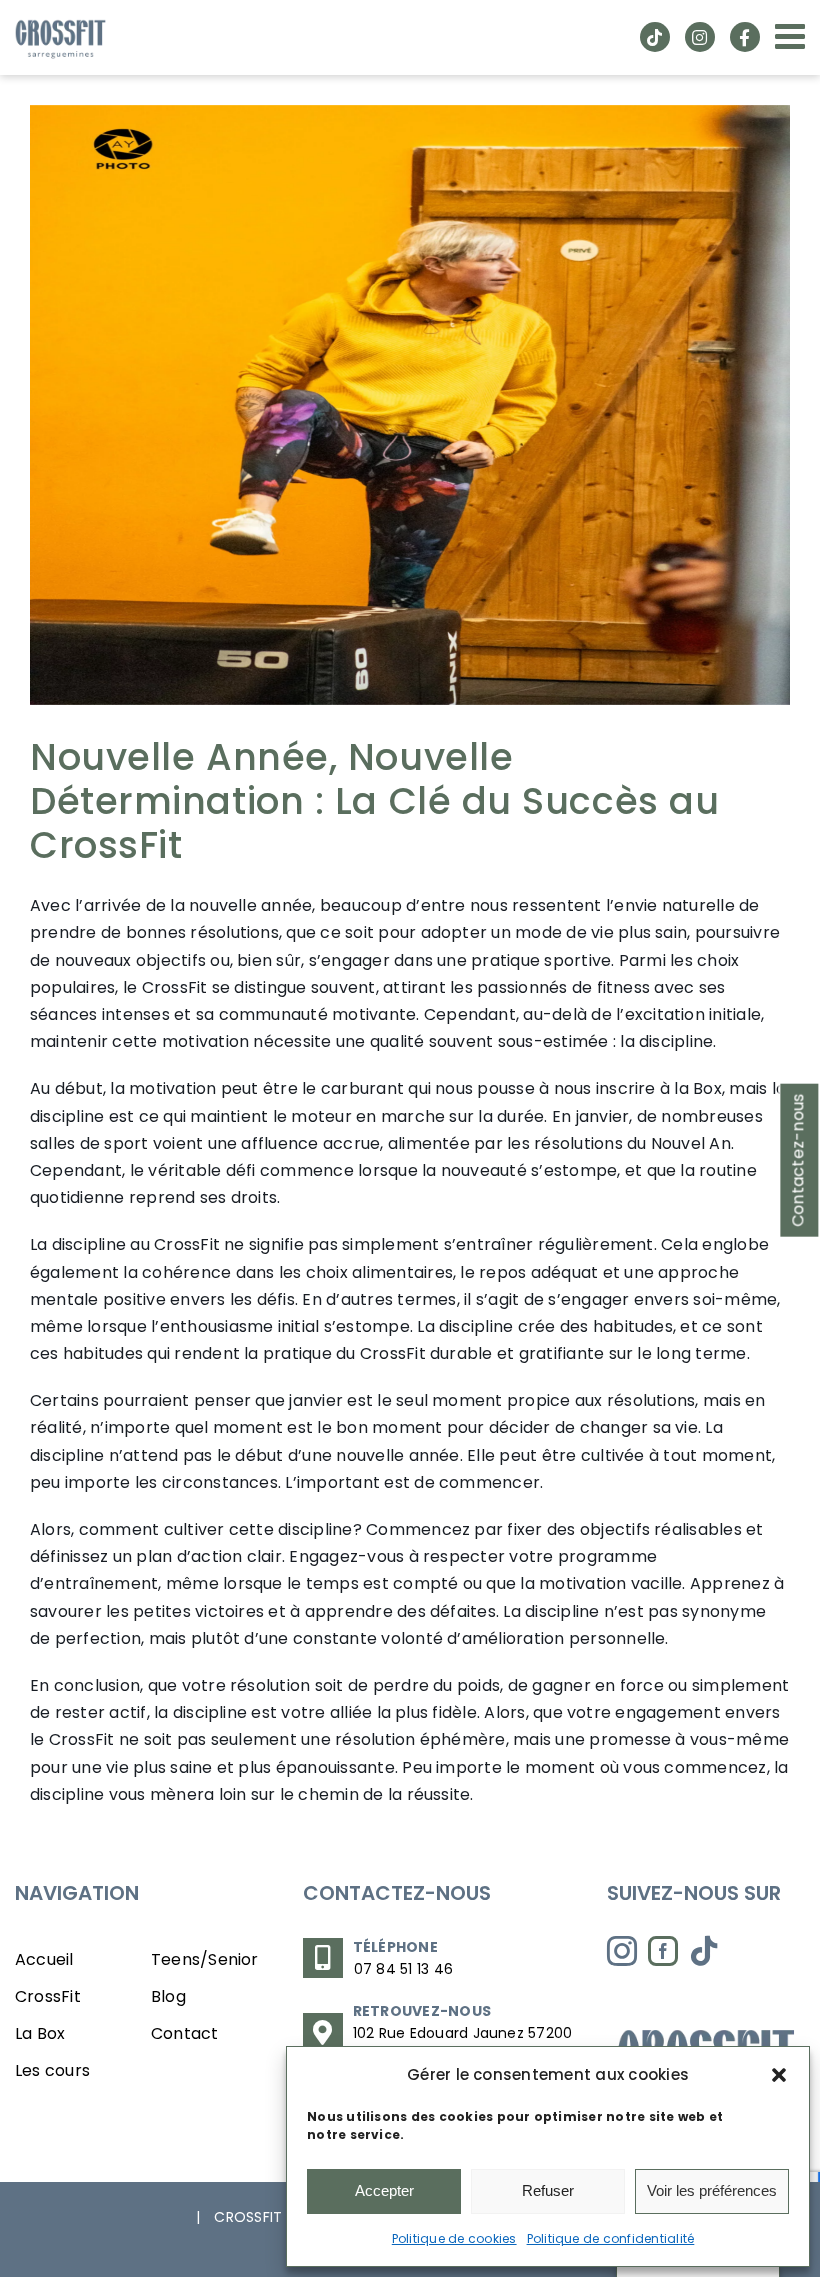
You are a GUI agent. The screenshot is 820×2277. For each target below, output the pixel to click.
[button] (779, 2075)
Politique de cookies (454, 2238)
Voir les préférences (712, 2190)
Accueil (44, 1959)
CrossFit (48, 1996)
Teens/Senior (205, 1959)
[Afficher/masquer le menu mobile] (792, 35)
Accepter (384, 2190)
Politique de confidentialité (611, 2238)
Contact (185, 2033)
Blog (168, 1996)
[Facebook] (663, 1951)
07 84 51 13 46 (403, 1969)
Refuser (548, 2190)
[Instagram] (622, 1951)
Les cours (52, 2070)
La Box (40, 2033)
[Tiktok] (704, 1951)
